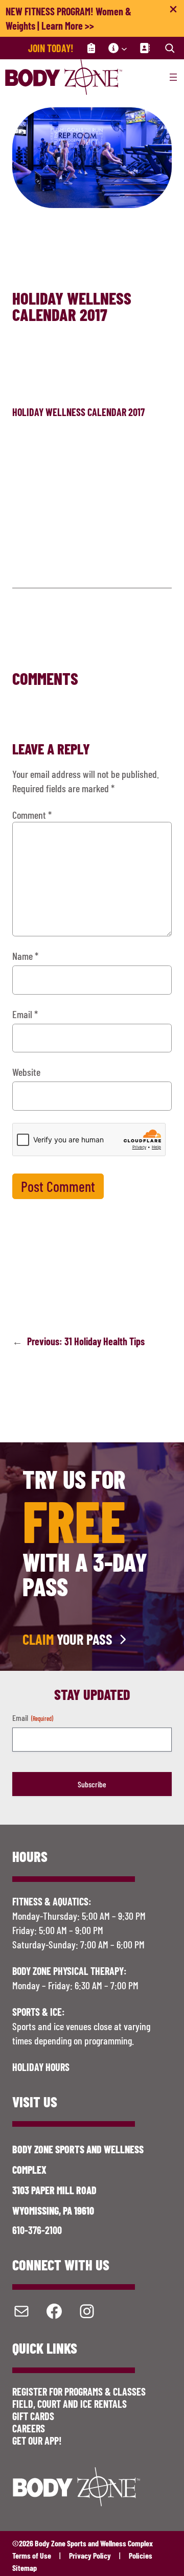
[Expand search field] (170, 48)
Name (25, 956)
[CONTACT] (145, 48)
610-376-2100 (37, 2230)
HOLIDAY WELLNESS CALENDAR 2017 (78, 412)
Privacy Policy (90, 2555)
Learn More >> (68, 26)
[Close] (173, 11)
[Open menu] (173, 77)
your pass (67, 1639)
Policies (141, 2555)
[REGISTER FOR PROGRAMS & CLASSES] (91, 48)
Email (25, 1014)
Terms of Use (32, 2555)
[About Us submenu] (124, 48)
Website (26, 1072)
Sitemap (25, 2568)
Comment (32, 815)
